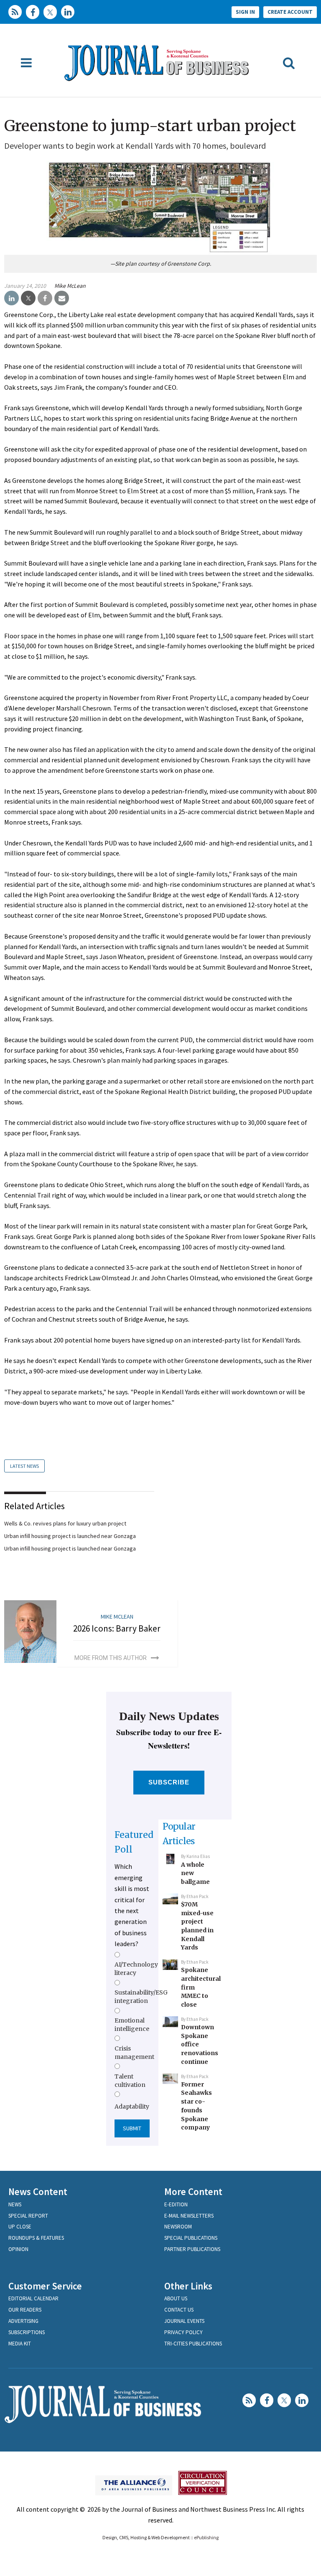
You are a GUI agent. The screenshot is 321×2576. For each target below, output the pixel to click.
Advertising (23, 2321)
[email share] (62, 298)
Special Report (28, 2216)
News (15, 2204)
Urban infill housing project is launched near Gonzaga (70, 1536)
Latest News (24, 1466)
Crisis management (134, 2053)
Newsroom (178, 2227)
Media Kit (20, 2344)
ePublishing (206, 2537)
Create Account (290, 12)
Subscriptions (27, 2332)
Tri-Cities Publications (193, 2344)
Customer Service (45, 2286)
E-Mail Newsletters (189, 2216)
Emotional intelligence (132, 2025)
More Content (193, 2192)
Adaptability (132, 2106)
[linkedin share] (11, 298)
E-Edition (176, 2204)
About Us (176, 2298)
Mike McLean (70, 286)
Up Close (20, 2227)
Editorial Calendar (33, 2298)
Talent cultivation (130, 2081)
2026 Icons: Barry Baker (117, 1628)
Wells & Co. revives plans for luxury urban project (65, 1523)
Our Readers (25, 2310)
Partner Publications (192, 2249)
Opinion (18, 2249)
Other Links (188, 2286)
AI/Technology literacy (136, 1969)
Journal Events (184, 2321)
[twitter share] (28, 298)
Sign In (245, 12)
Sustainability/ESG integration (141, 1997)
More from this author (111, 1658)
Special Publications (191, 2238)
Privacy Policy (183, 2332)
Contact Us (179, 2310)
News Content (38, 2192)
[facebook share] (45, 298)
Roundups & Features (36, 2238)
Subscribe (169, 1782)
